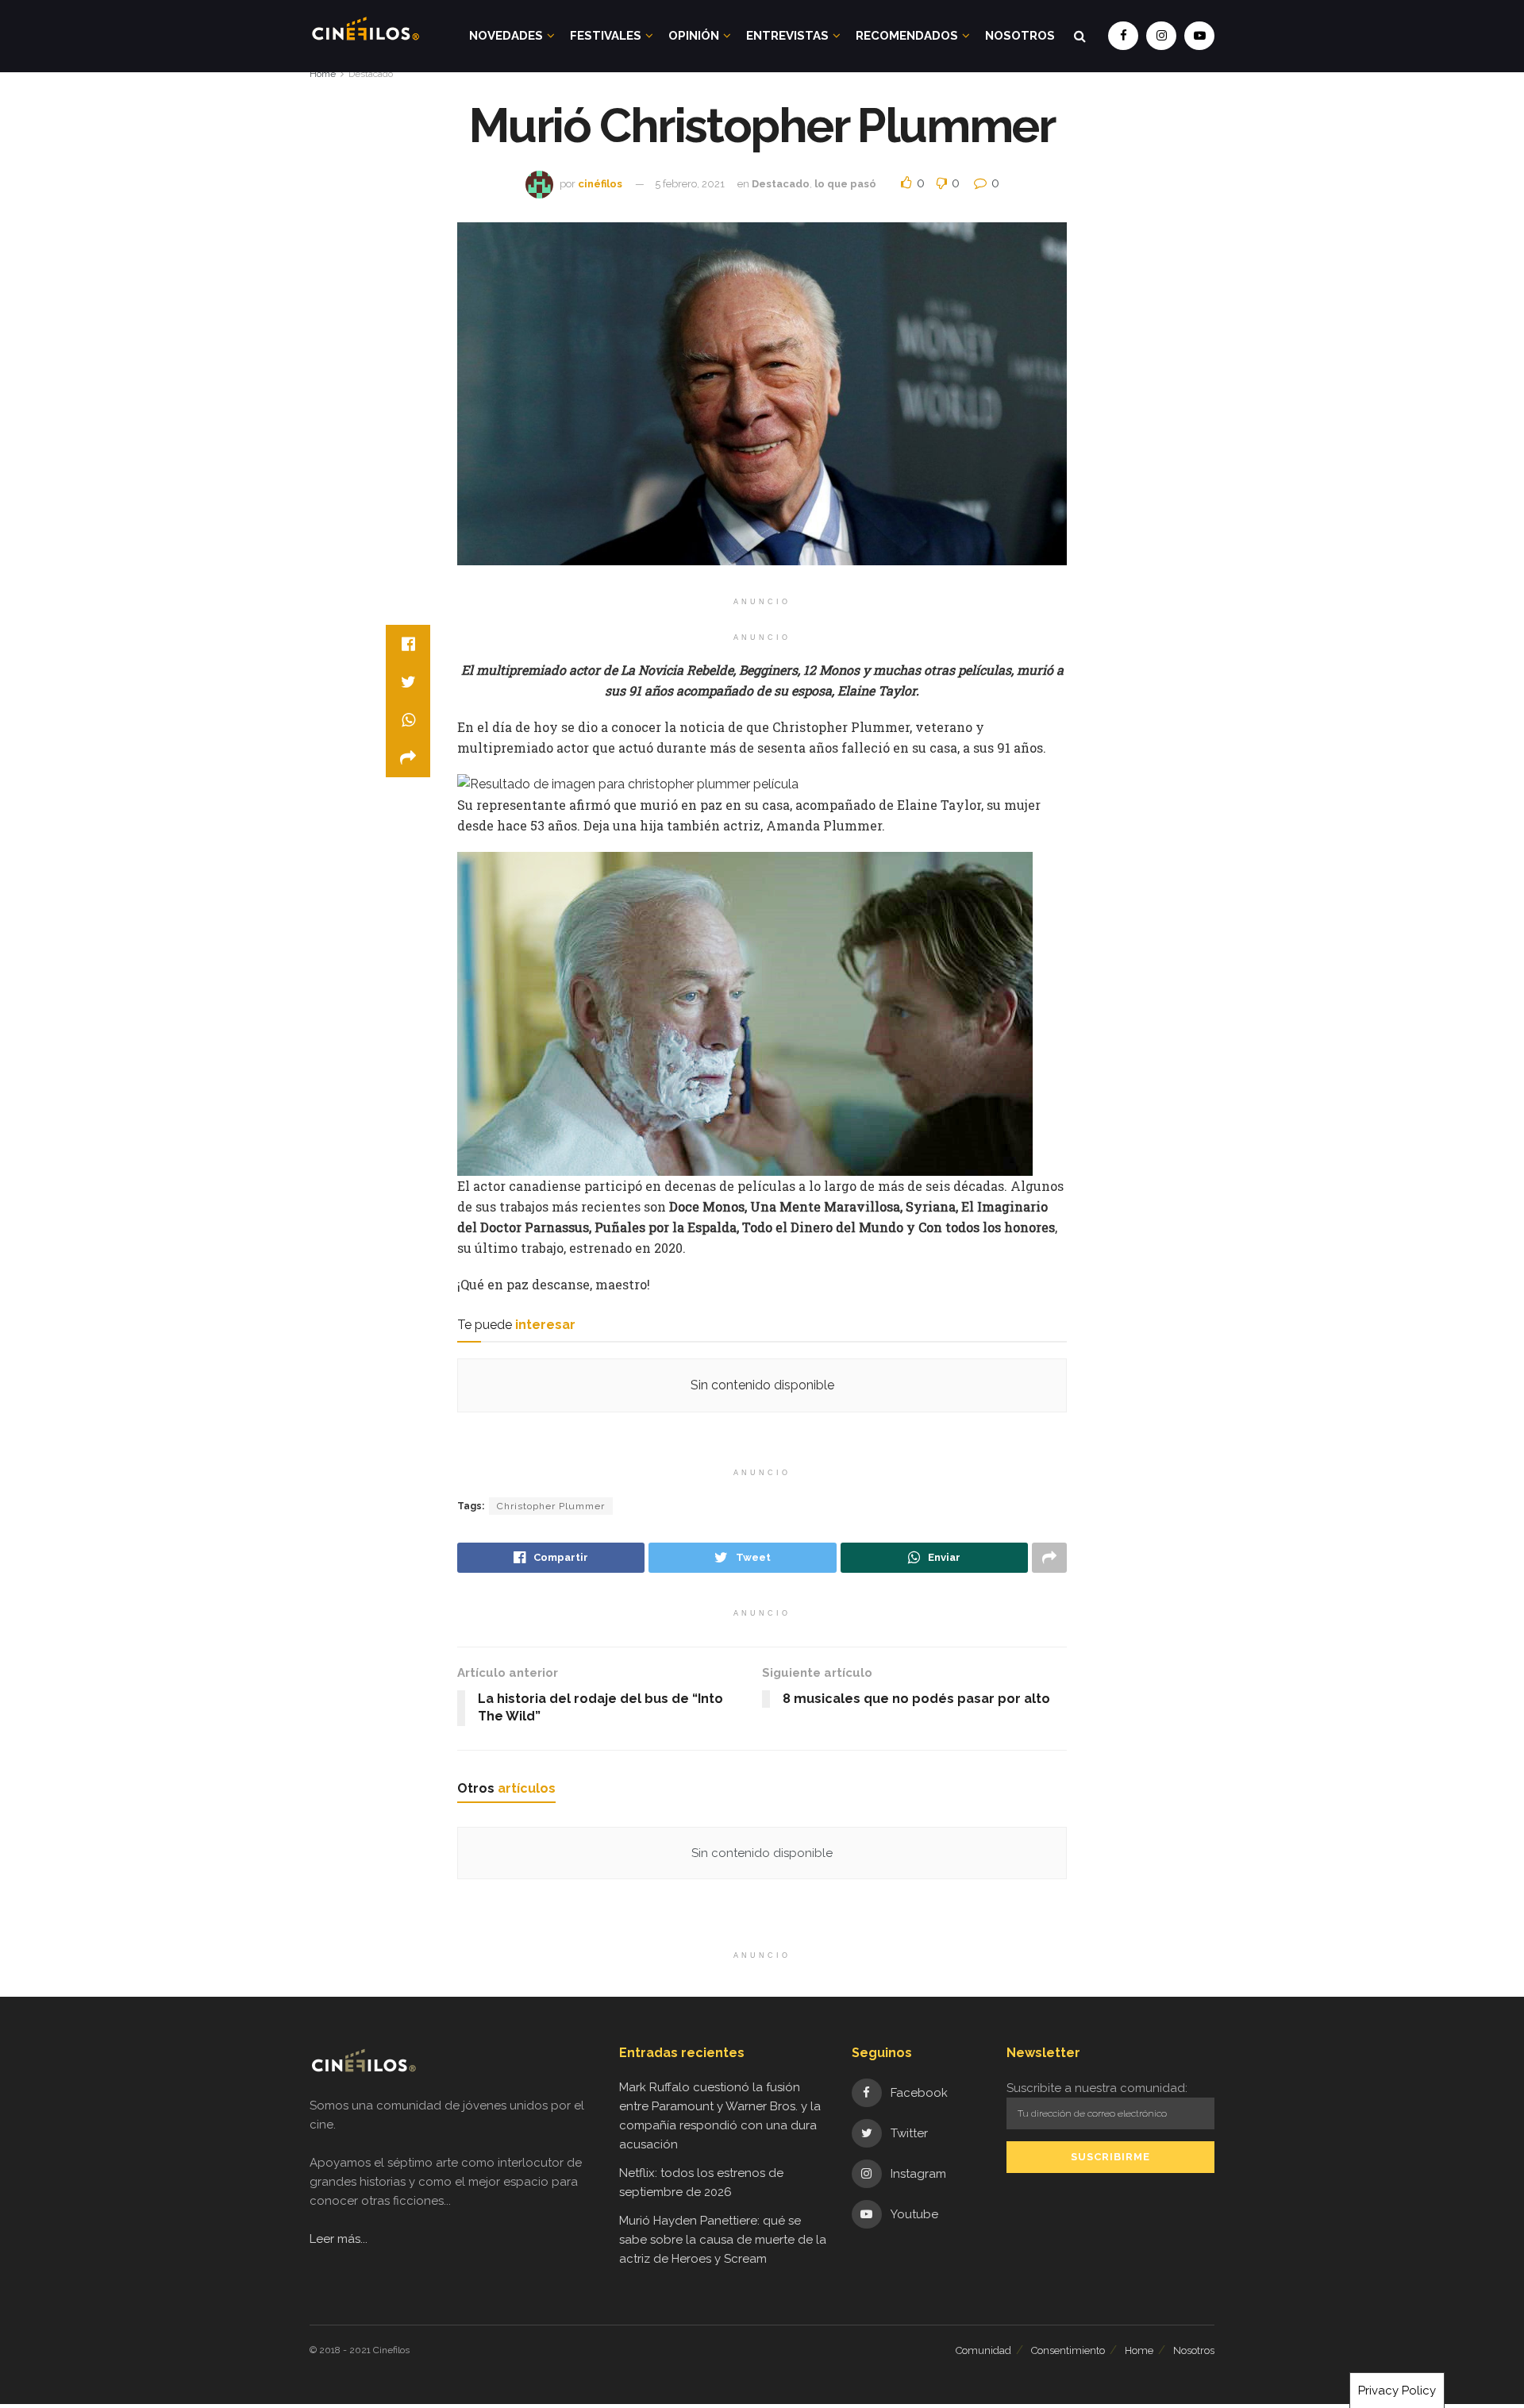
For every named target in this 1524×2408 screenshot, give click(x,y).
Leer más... (339, 2239)
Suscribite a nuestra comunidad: (1097, 2088)
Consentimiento (1068, 2350)
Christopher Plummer (551, 1506)
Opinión (694, 36)
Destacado (371, 74)
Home (323, 74)
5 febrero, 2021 (690, 184)
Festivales (606, 36)
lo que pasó (845, 184)
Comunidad (983, 2350)
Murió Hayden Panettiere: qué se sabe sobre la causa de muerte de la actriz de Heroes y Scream (723, 2240)
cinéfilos (600, 184)
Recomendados (907, 36)
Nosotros (1020, 36)
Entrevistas (787, 36)
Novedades (506, 36)
